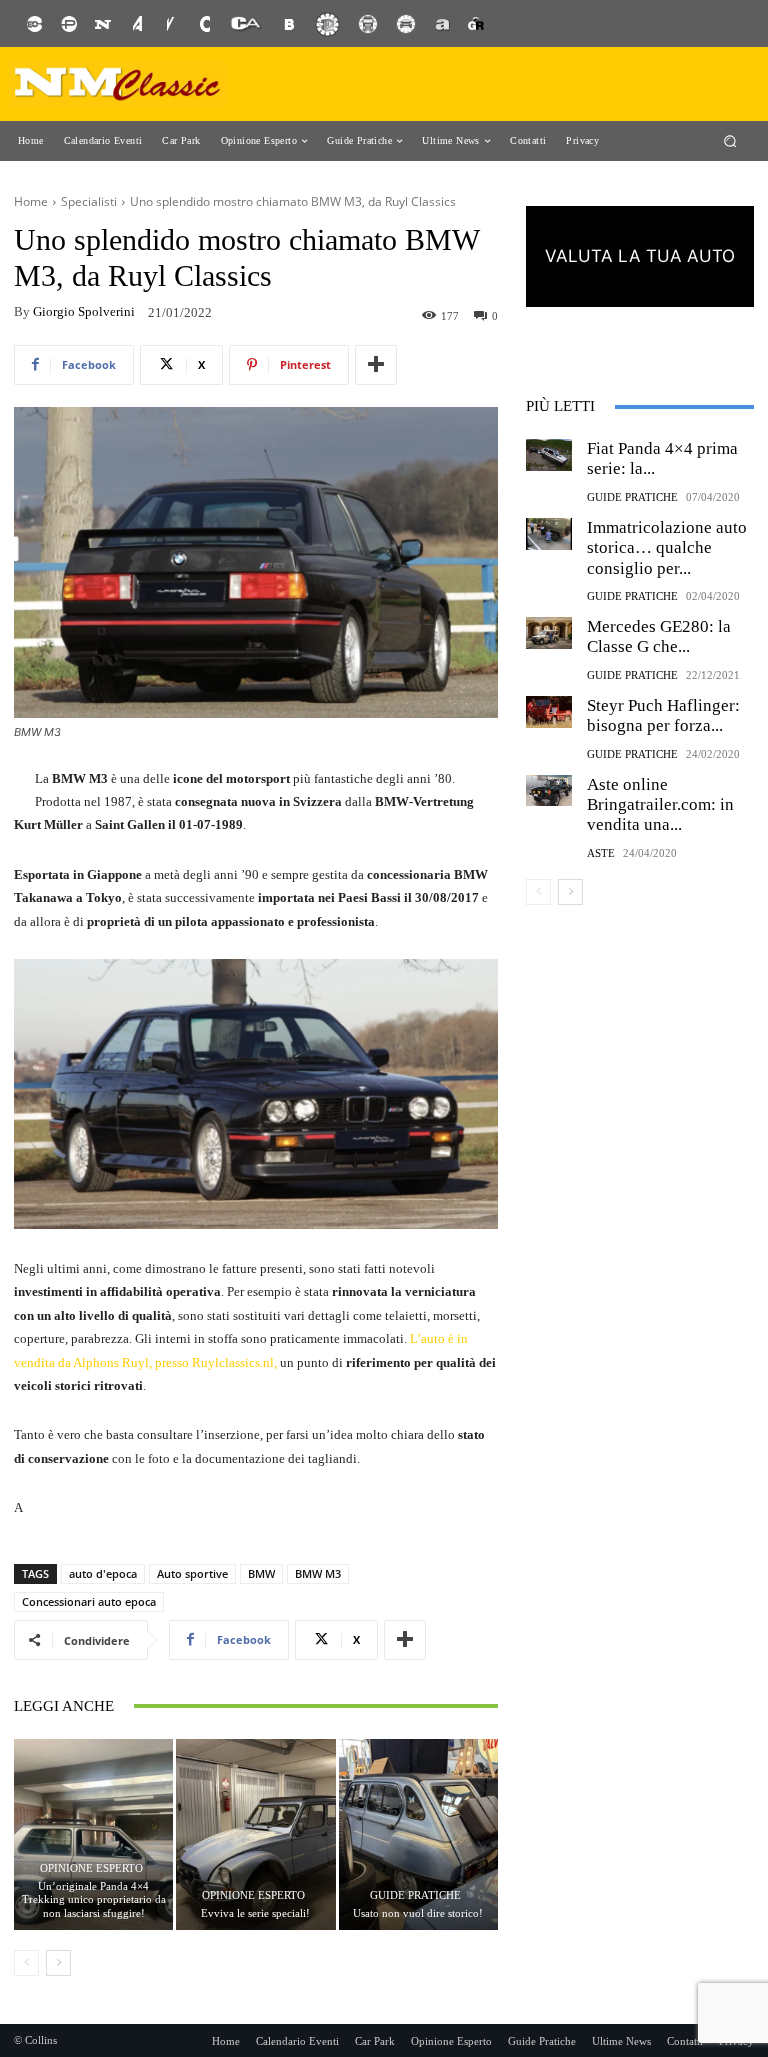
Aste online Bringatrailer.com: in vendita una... (660, 805)
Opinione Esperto (91, 1868)
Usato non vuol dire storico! (418, 1913)
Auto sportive (192, 1573)
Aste (601, 853)
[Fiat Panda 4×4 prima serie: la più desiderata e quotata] (549, 455)
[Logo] (117, 84)
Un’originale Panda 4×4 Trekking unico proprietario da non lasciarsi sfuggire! (94, 1899)
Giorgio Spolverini (84, 311)
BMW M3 (318, 1573)
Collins (41, 2040)
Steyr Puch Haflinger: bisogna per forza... (663, 715)
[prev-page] (26, 1963)
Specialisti (89, 201)
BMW (261, 1573)
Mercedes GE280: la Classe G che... (659, 636)
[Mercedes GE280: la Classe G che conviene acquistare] (549, 633)
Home (31, 201)
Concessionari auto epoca (89, 1601)
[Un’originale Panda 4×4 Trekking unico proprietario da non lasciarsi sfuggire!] (93, 1834)
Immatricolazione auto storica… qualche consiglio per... (667, 548)
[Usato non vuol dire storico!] (418, 1834)
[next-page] (58, 1963)
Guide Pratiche (415, 1895)
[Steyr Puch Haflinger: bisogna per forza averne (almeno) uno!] (549, 712)
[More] (376, 365)
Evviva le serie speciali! (255, 1913)
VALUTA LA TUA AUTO (640, 256)
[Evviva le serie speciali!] (255, 1834)
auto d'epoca (103, 1573)
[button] (730, 140)
